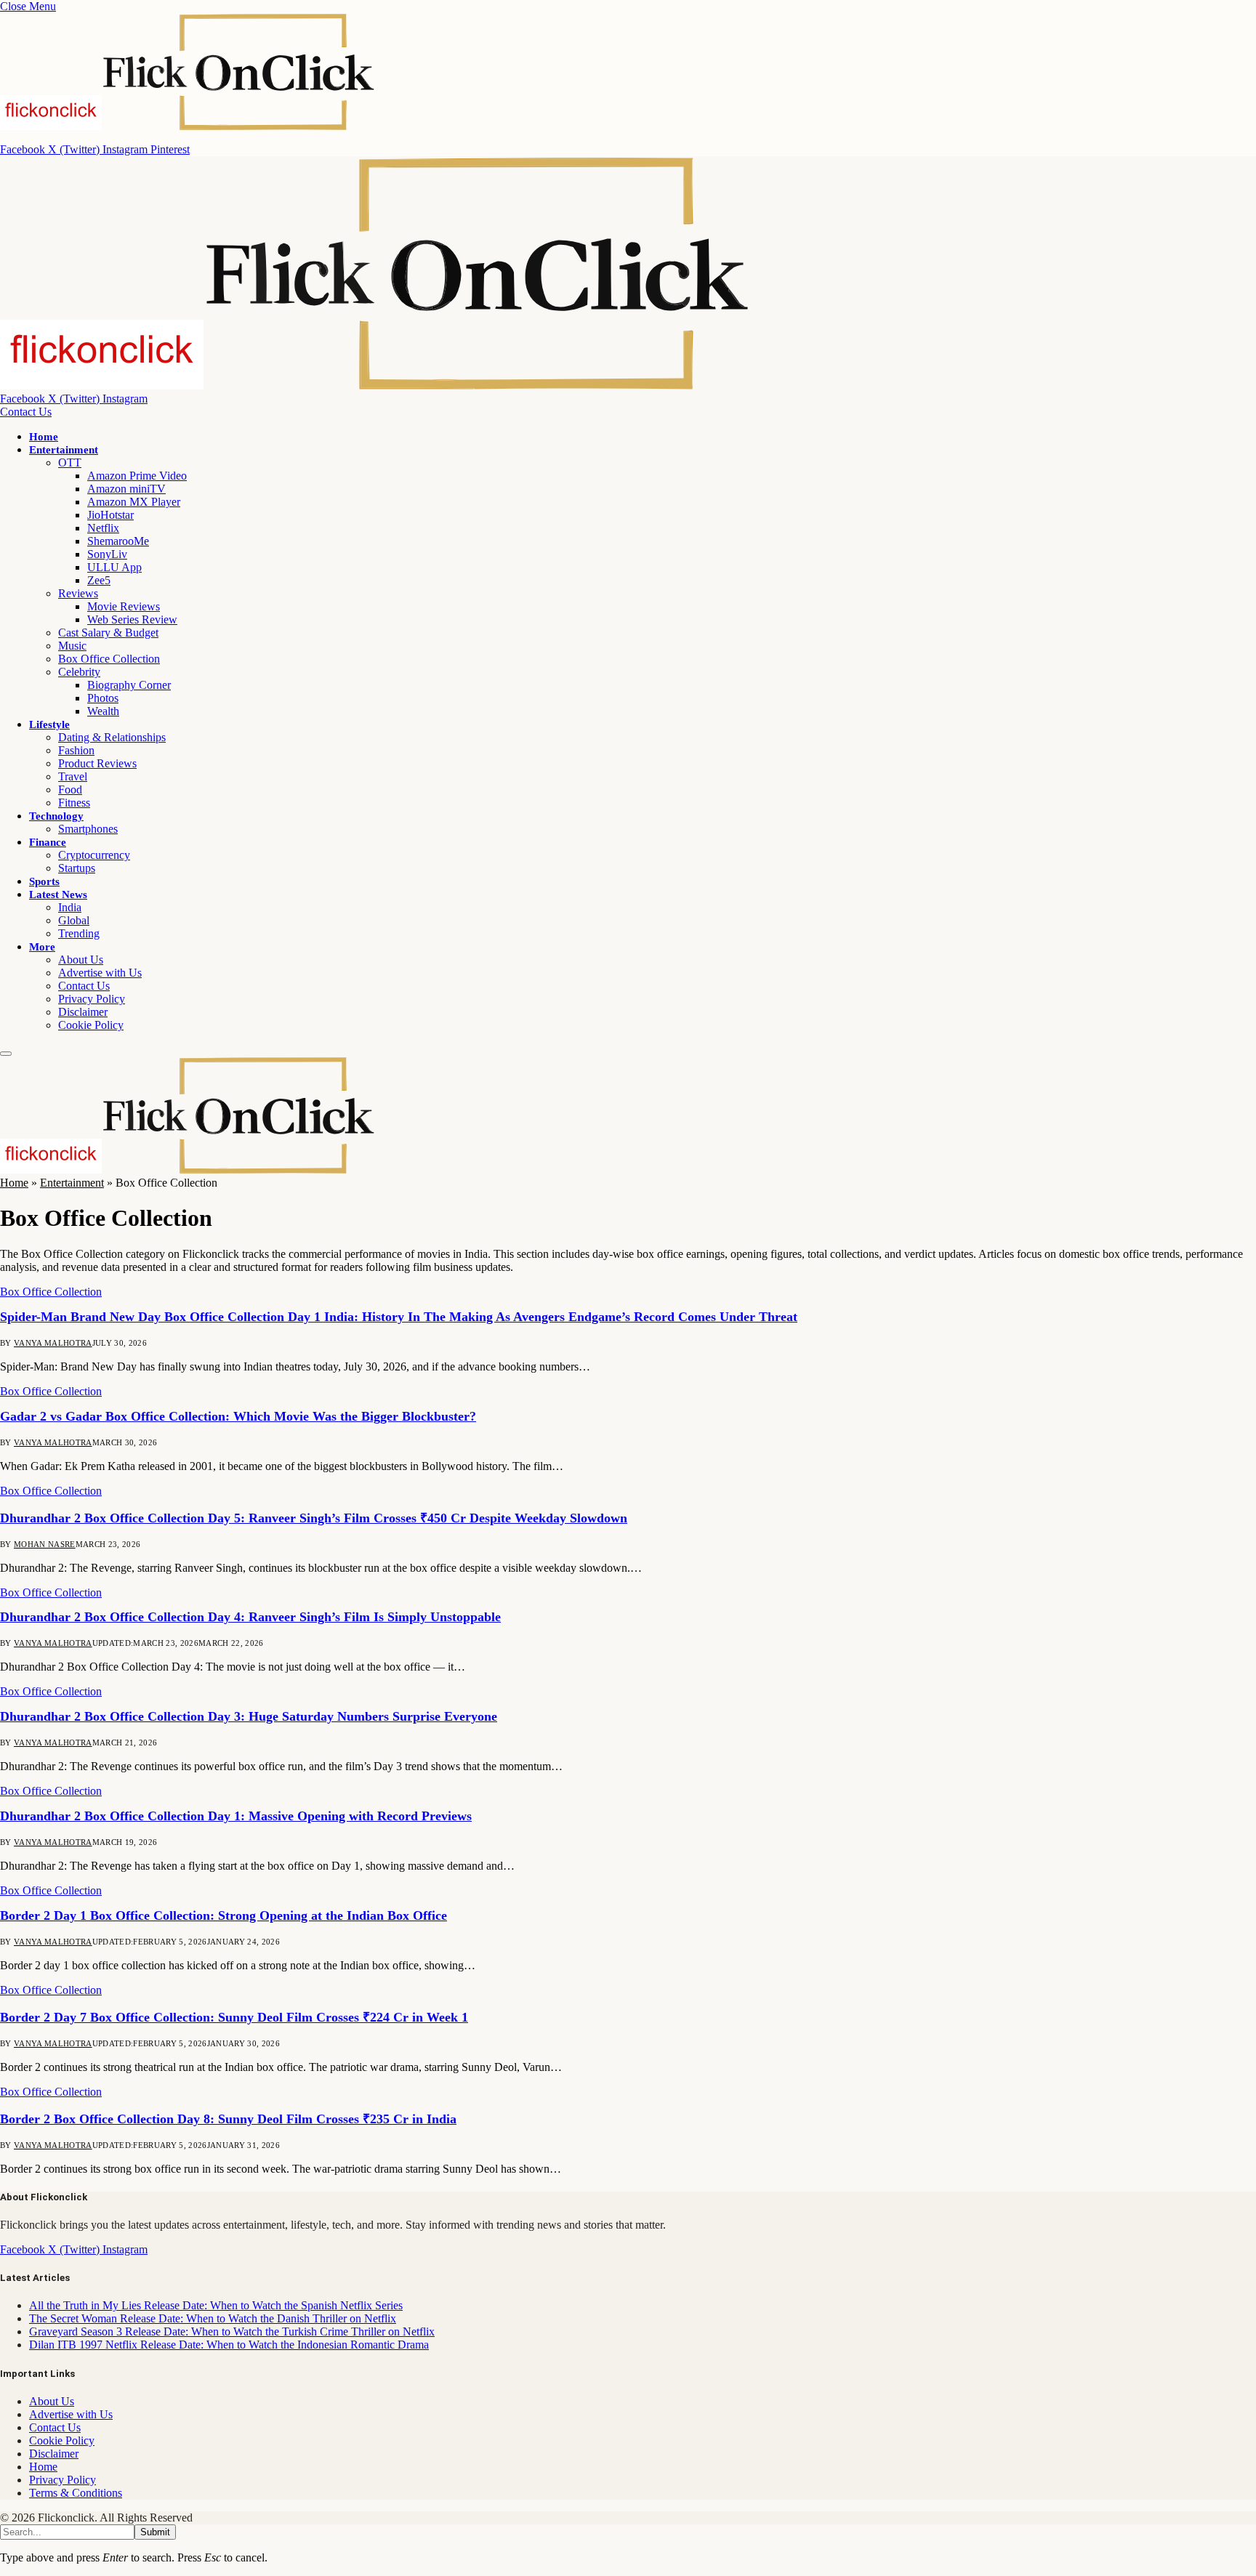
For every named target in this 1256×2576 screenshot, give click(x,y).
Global (74, 920)
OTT (70, 463)
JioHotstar (110, 515)
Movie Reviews (124, 606)
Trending (79, 933)
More (42, 947)
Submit (155, 2532)
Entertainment (64, 450)
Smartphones (88, 829)
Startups (77, 868)
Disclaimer (83, 1012)
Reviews (78, 593)
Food (70, 790)
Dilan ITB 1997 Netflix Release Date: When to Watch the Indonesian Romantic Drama (229, 2345)
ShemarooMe (118, 541)
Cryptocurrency (94, 855)
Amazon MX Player (134, 502)
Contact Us (26, 412)
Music (72, 646)
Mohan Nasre (45, 1544)
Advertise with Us (100, 973)
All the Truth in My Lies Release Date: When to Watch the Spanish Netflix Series (216, 2305)
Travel (73, 776)
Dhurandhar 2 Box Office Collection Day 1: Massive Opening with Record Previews (236, 1816)
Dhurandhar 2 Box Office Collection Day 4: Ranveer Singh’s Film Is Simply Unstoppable (250, 1617)
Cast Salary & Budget (108, 633)
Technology (56, 816)
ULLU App (114, 567)
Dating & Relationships (112, 737)
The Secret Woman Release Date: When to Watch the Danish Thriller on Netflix (213, 2318)
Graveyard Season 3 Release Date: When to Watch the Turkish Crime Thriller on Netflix (232, 2331)
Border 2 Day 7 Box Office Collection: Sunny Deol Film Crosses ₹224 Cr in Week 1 (234, 2017)
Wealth (103, 711)
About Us (81, 960)
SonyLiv (107, 554)
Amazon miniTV (126, 489)
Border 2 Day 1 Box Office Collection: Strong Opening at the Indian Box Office (224, 1915)
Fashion (76, 750)
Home (44, 437)
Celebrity (79, 672)
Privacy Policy (92, 999)
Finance (48, 842)
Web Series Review (132, 619)
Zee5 (99, 580)
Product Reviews (97, 763)
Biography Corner (129, 685)
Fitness (74, 803)
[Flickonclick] (376, 385)
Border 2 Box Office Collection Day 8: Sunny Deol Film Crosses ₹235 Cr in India (228, 2119)
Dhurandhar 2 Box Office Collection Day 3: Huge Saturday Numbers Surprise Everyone (249, 1716)
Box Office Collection (109, 659)
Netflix (103, 528)
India (70, 907)
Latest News (58, 895)
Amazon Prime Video (137, 476)
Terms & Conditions (76, 2493)
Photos (103, 698)
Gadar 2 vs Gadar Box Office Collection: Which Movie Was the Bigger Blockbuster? (238, 1416)
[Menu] (6, 1054)
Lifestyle (49, 724)
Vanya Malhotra (53, 1343)
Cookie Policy (91, 1025)
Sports (44, 881)
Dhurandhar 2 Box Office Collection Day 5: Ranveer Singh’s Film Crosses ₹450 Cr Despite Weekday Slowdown (314, 1518)
